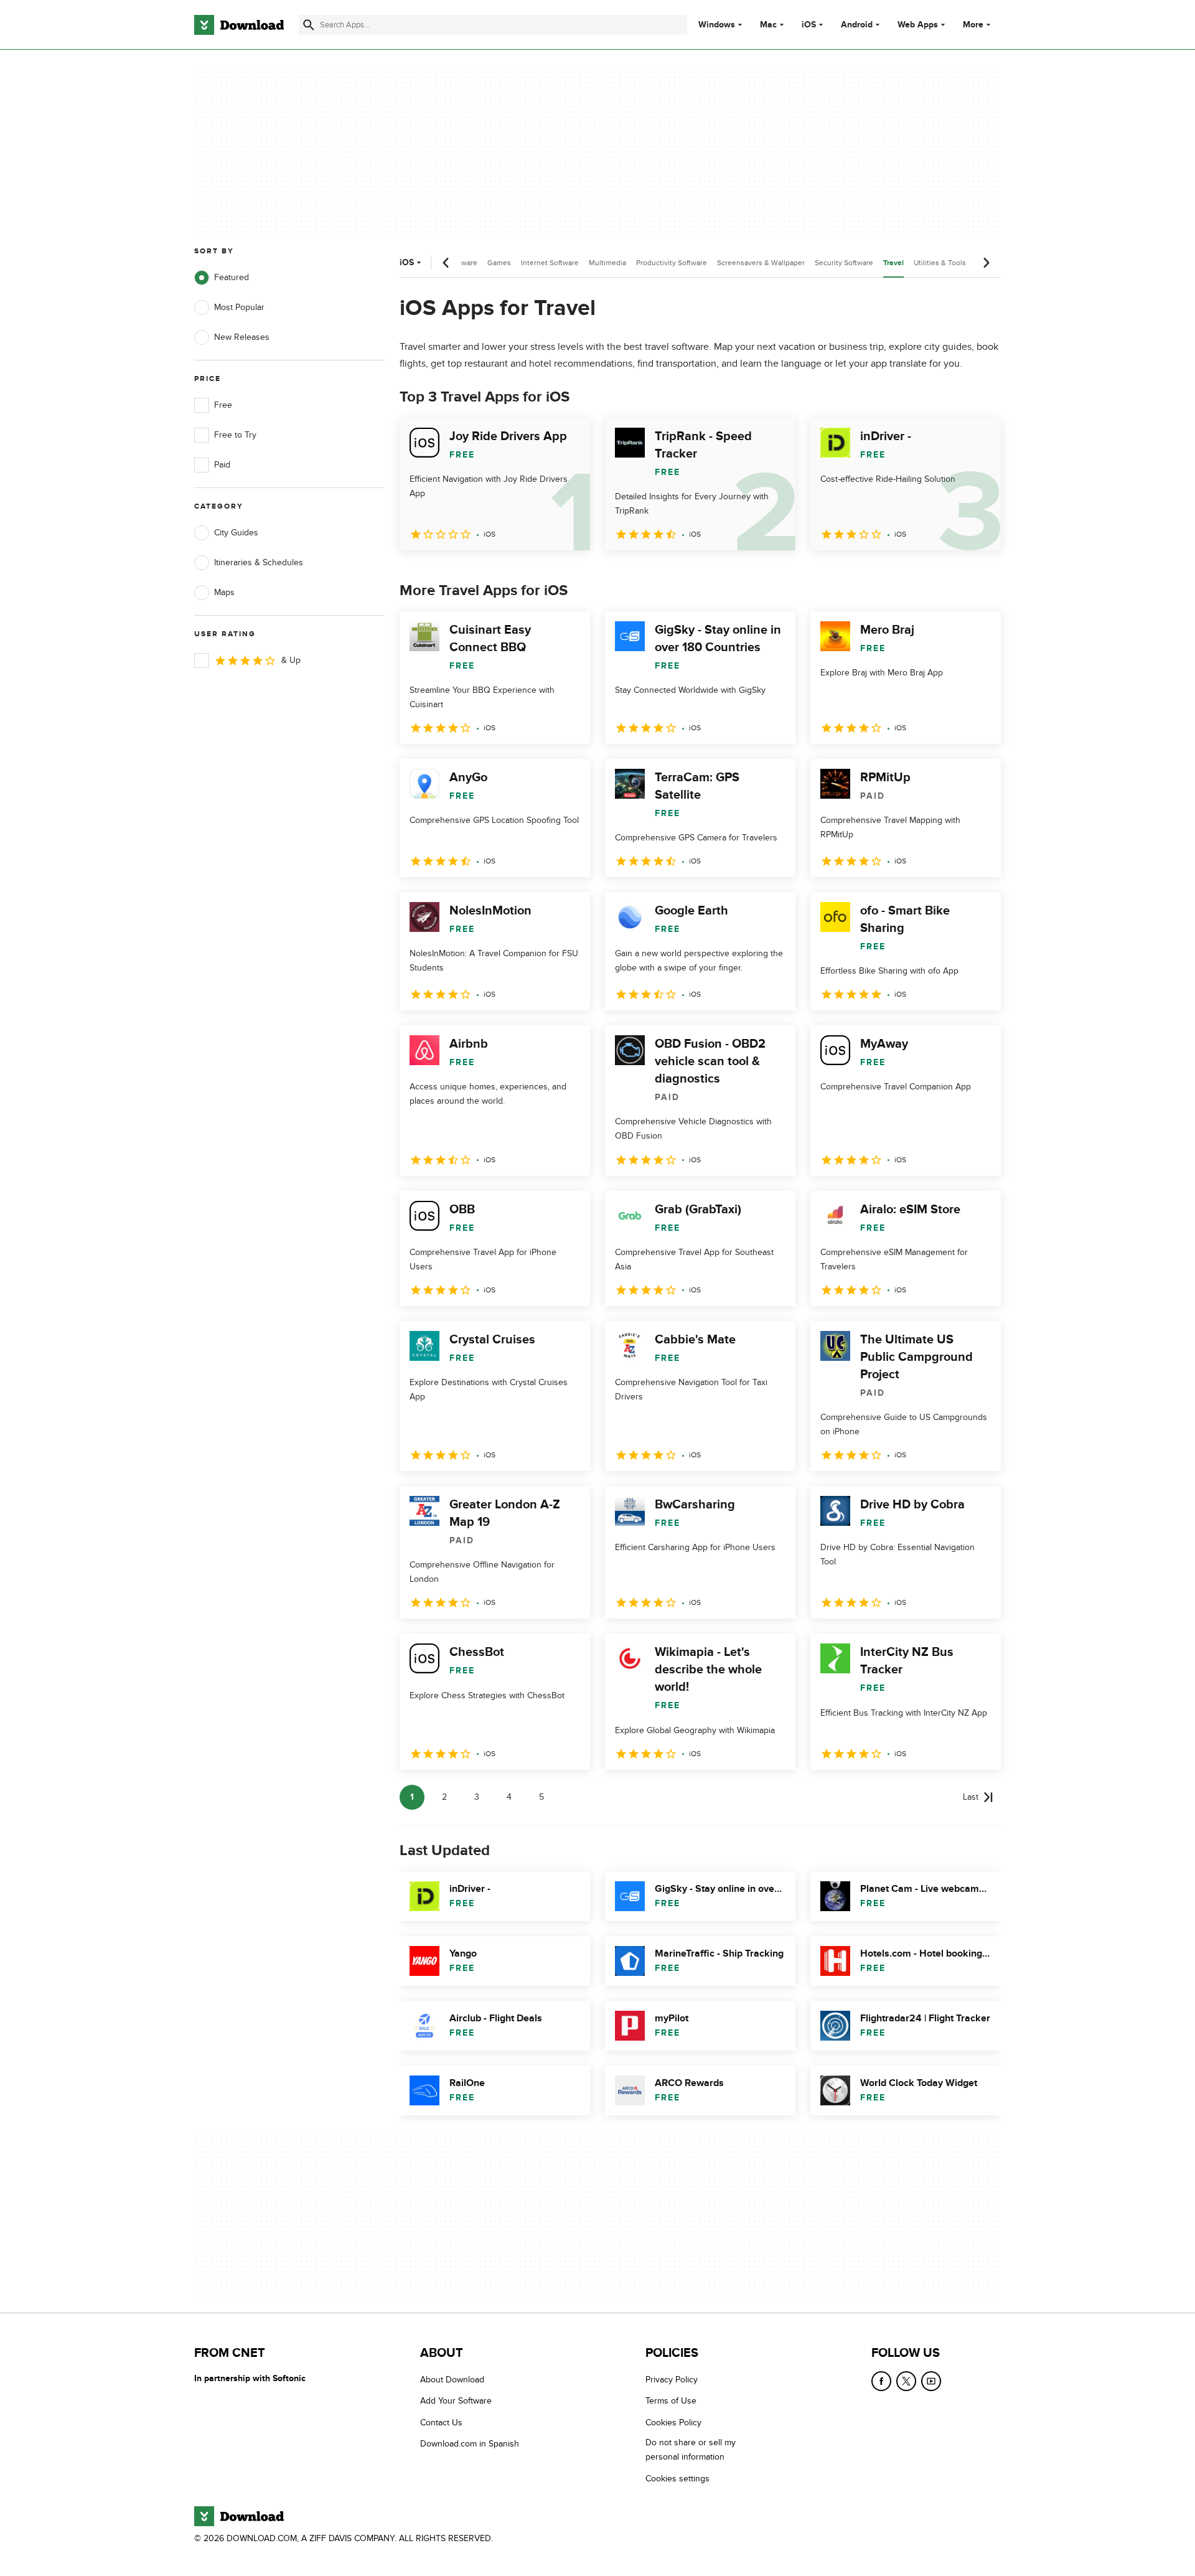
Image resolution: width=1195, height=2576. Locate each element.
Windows (717, 25)
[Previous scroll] (446, 263)
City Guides (236, 533)
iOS (809, 25)
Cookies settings (677, 2479)
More (973, 25)
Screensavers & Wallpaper (761, 263)
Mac (768, 25)
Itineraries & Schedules (259, 562)
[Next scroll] (986, 263)
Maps (224, 592)
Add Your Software (456, 2401)
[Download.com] (239, 25)
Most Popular (239, 307)
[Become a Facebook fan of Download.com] (881, 2381)
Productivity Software (672, 263)
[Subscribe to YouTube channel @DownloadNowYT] (931, 2381)
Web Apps (918, 25)
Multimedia (607, 263)
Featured (232, 277)
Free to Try (235, 435)
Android (857, 25)
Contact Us (441, 2423)
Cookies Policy (673, 2423)
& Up (291, 660)
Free (223, 405)
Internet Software (550, 263)
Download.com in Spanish (470, 2444)
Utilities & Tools (940, 263)
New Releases (242, 337)
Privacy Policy (672, 2380)
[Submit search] (309, 25)
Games (499, 263)
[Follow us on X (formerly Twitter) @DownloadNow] (906, 2381)
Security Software (844, 263)
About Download (452, 2380)
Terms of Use (671, 2401)
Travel (893, 263)
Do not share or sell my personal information (691, 2450)
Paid (222, 465)
